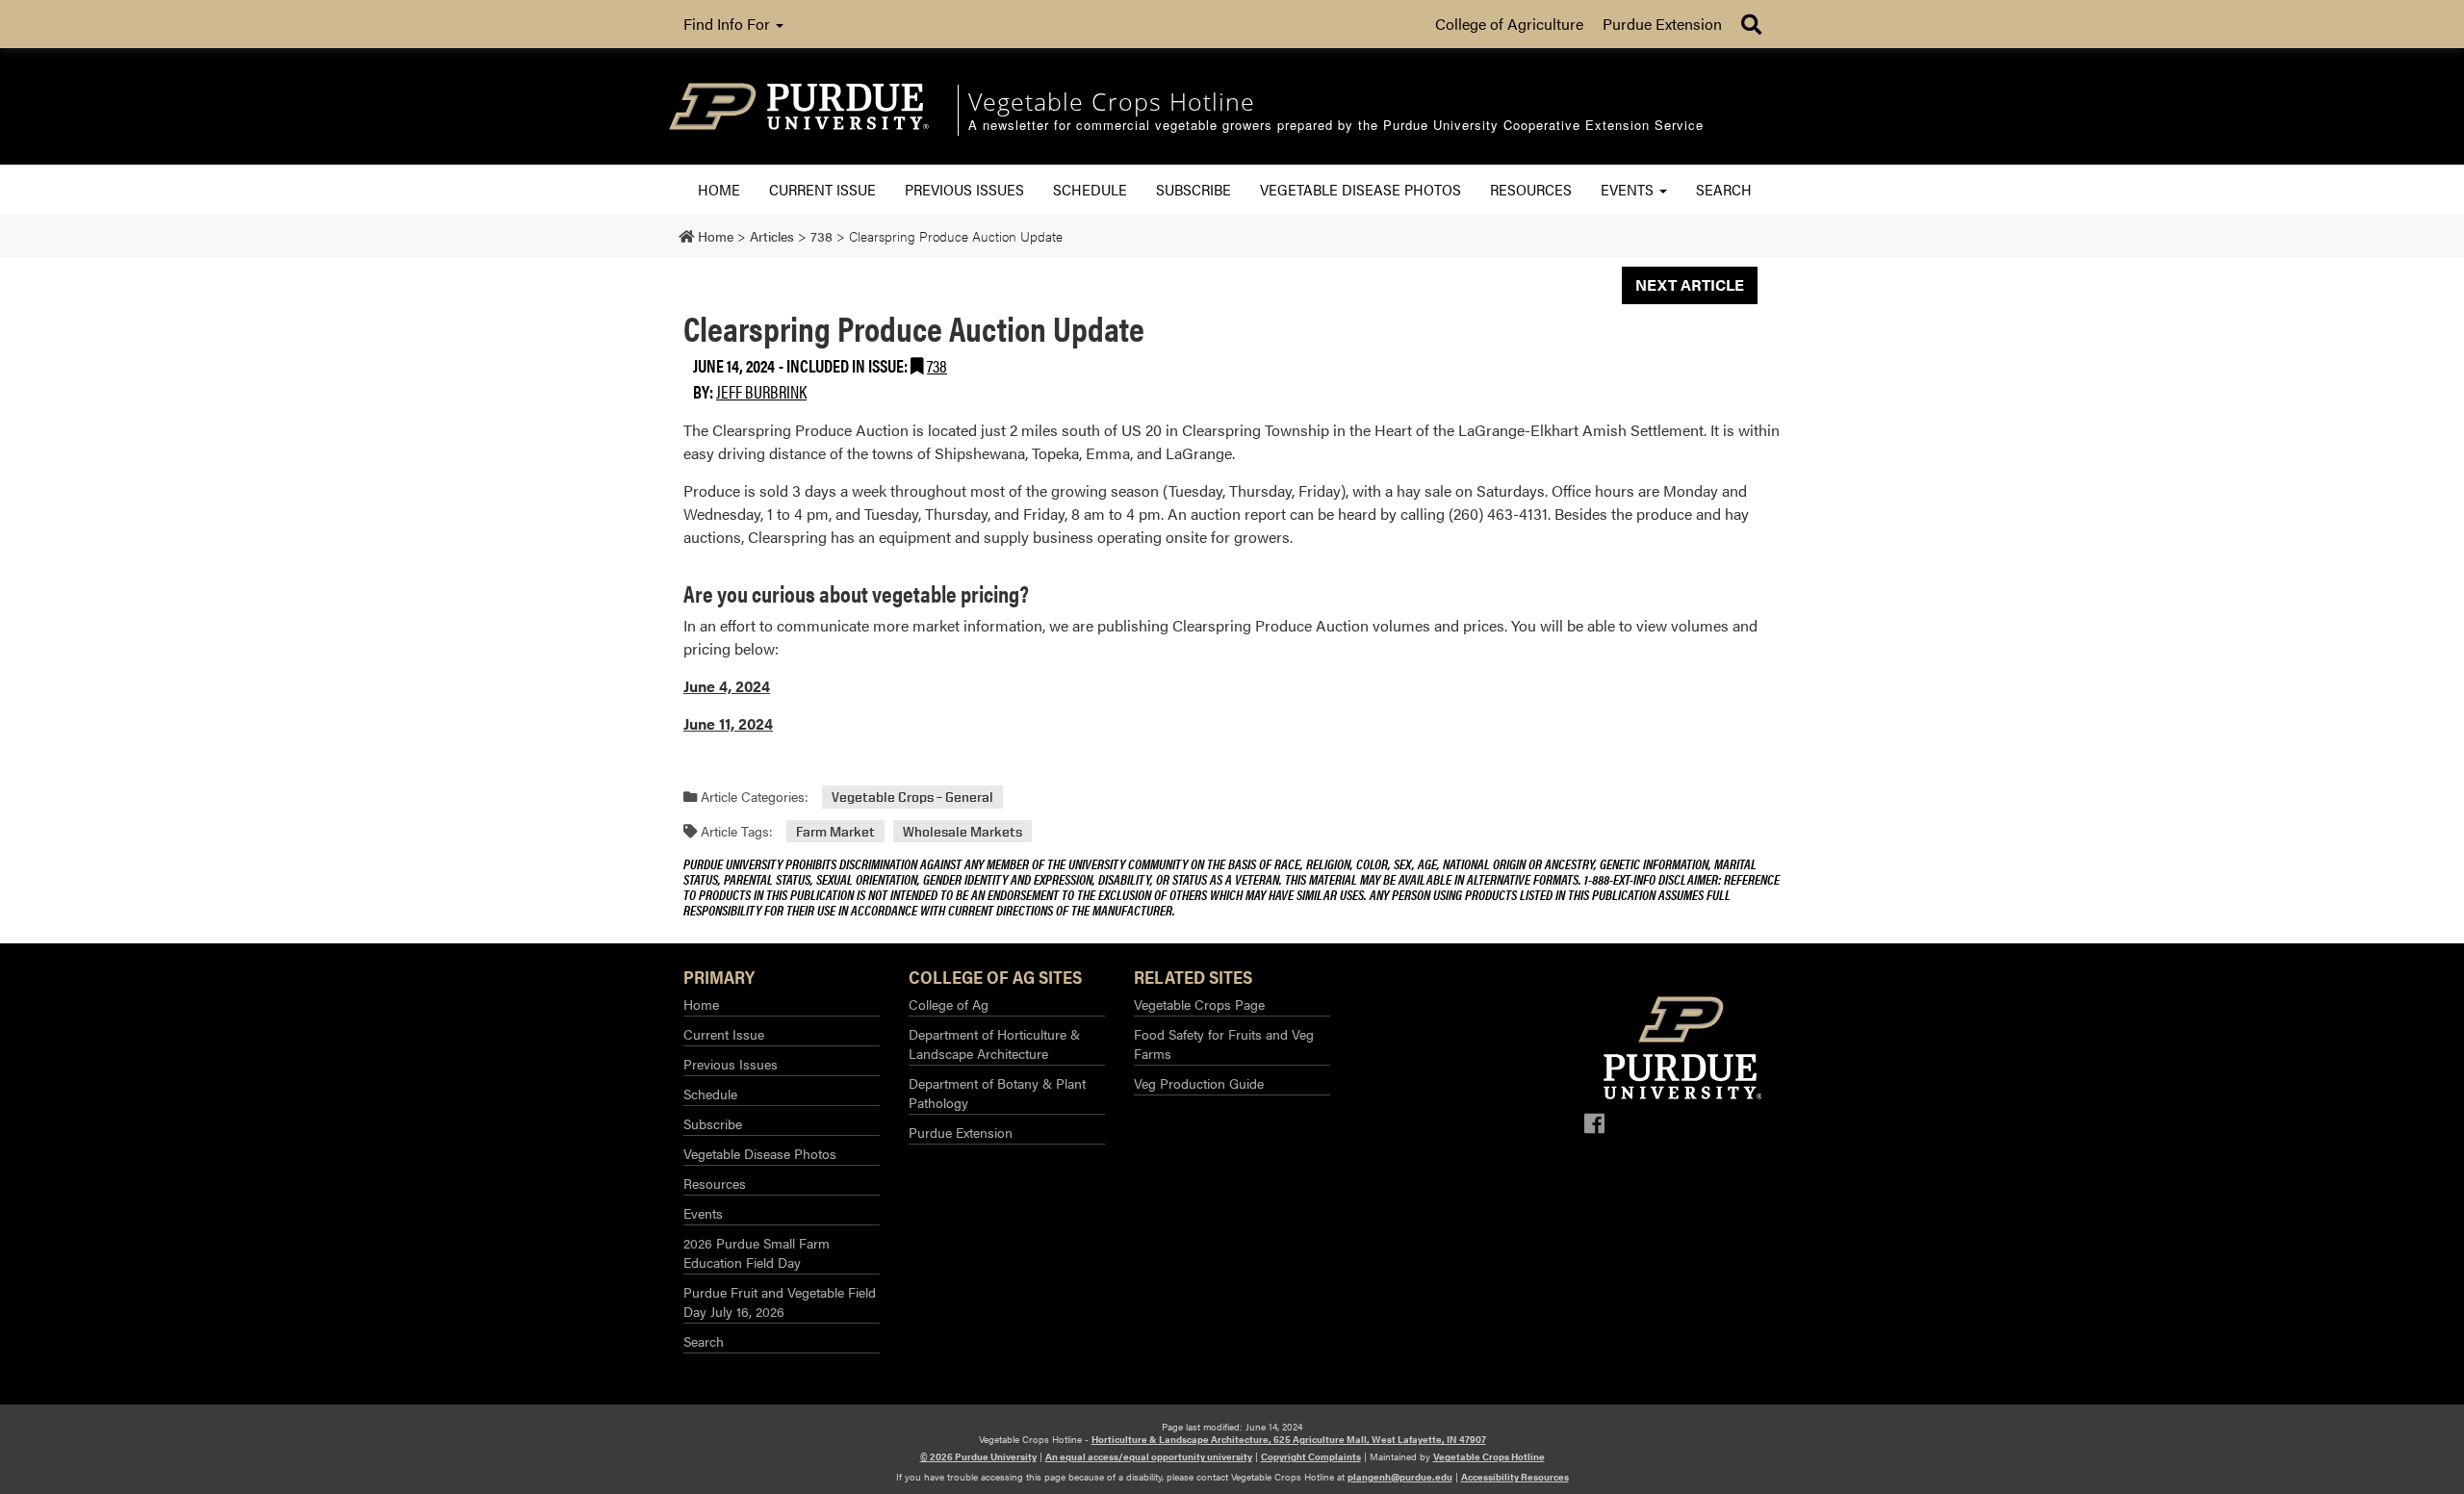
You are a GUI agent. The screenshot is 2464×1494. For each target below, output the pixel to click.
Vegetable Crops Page (1199, 1004)
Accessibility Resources (1515, 1477)
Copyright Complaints (1311, 1456)
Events (1629, 189)
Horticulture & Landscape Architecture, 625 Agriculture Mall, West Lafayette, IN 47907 (1289, 1439)
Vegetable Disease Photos (1360, 189)
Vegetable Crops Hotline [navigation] (1112, 101)
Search (1724, 189)
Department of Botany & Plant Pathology (997, 1093)
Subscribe (1193, 189)
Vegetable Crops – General (912, 797)
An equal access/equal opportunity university (1149, 1456)
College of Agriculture (1509, 24)
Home (719, 189)
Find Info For (729, 24)
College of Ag (949, 1004)
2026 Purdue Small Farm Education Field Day (757, 1252)
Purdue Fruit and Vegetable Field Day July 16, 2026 (780, 1301)
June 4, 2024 (727, 686)
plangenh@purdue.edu (1400, 1477)
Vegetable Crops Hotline (1489, 1456)
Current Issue (822, 189)
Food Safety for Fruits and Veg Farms (1224, 1043)
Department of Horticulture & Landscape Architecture (994, 1043)
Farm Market (835, 831)
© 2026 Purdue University (978, 1456)
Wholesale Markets (962, 831)
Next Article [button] (1690, 284)
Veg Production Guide (1199, 1083)
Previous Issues (964, 189)
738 (937, 365)
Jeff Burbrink (761, 391)
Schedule (1090, 189)
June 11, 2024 (728, 723)
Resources (1531, 189)
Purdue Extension (1662, 24)
